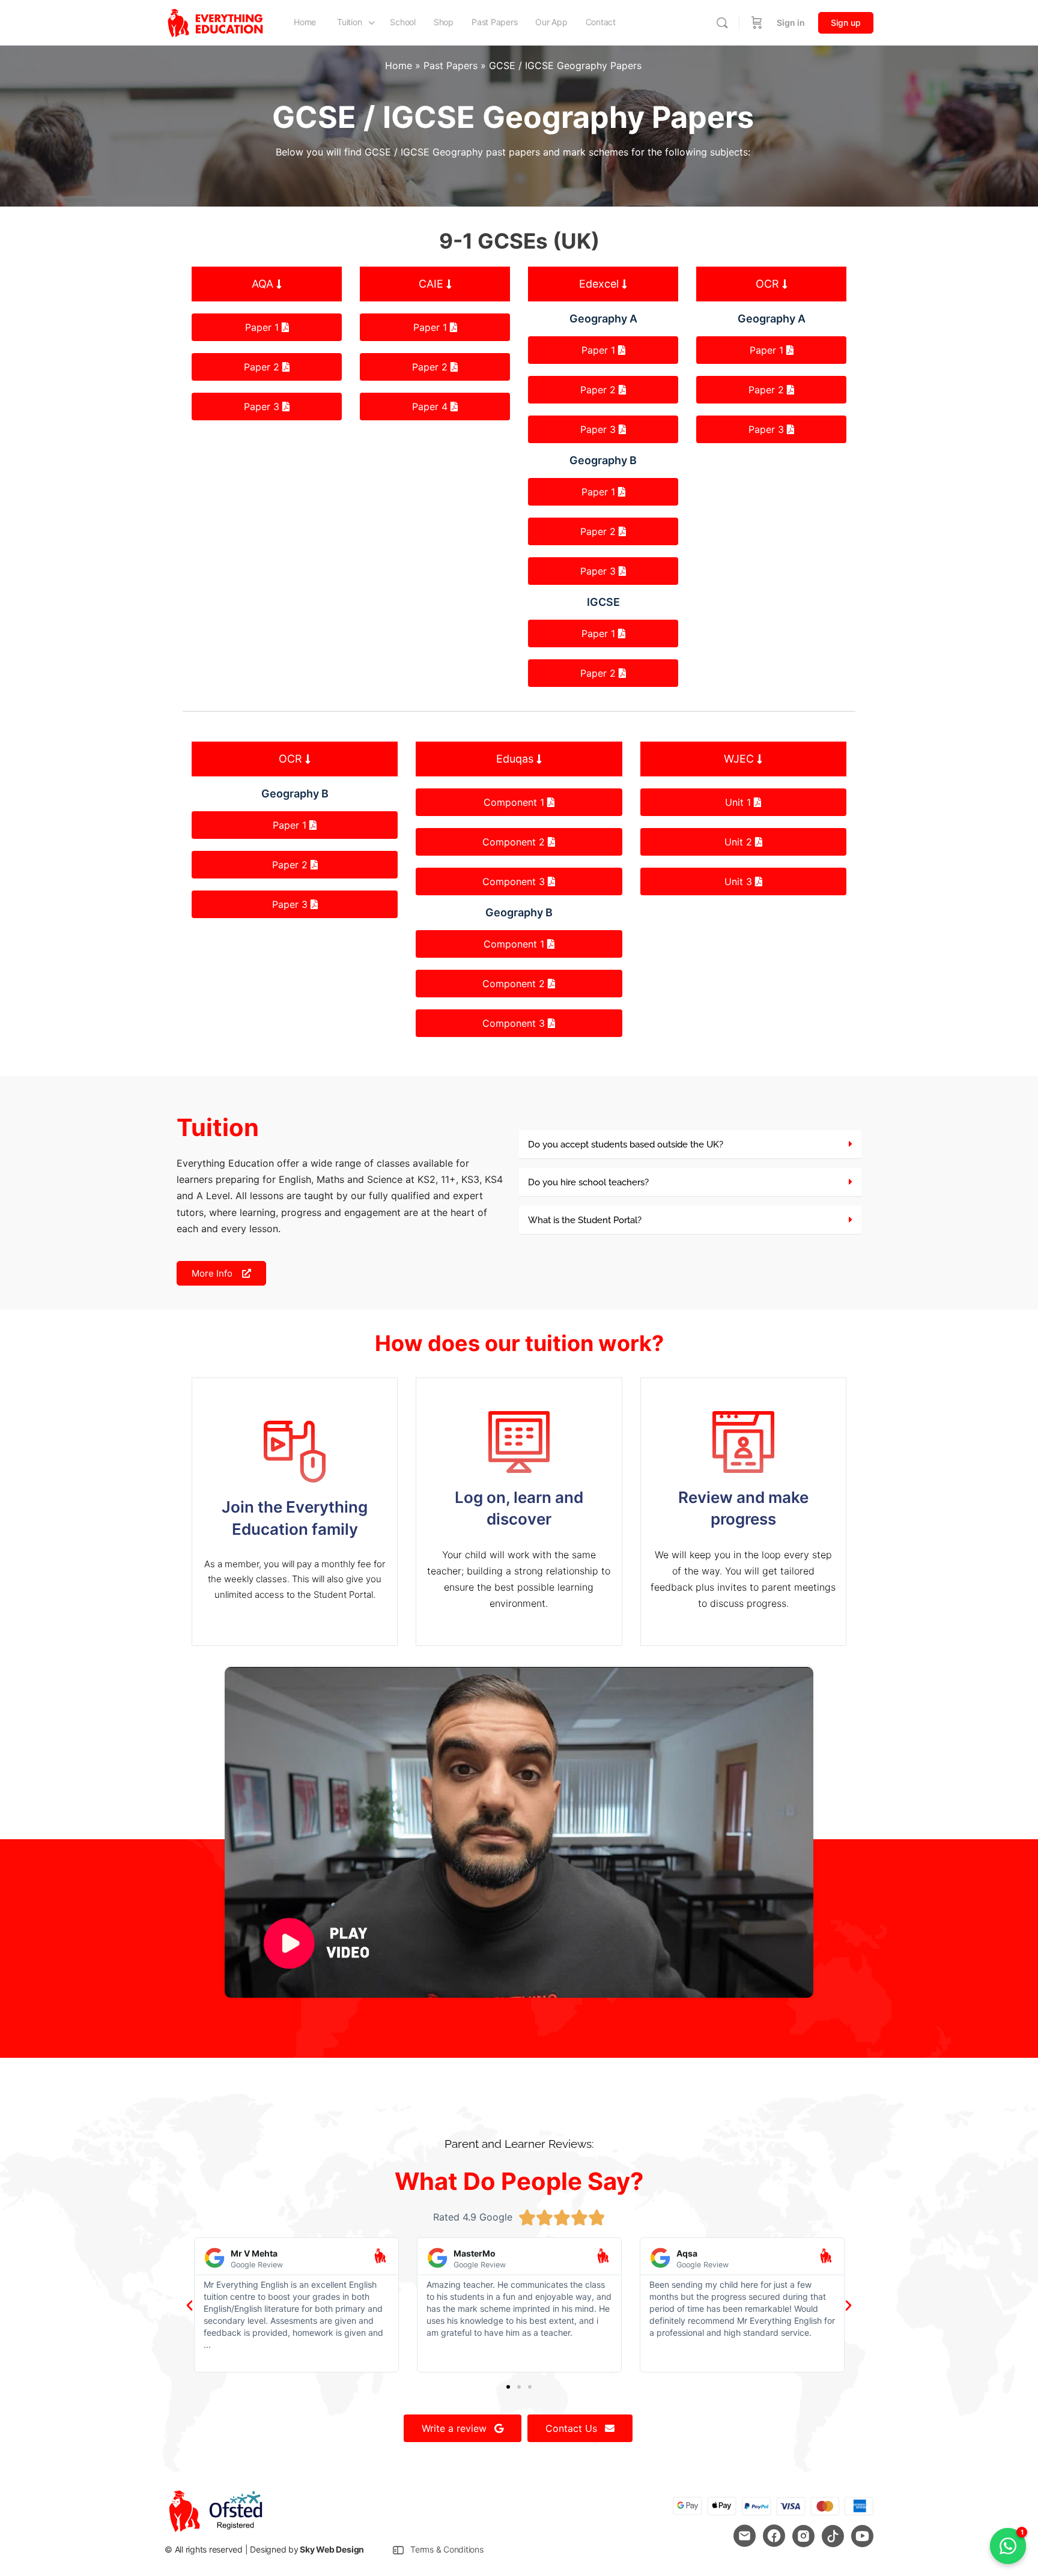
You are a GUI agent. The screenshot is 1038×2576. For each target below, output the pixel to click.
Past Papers (451, 65)
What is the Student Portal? (585, 1220)
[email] (745, 2536)
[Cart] (757, 23)
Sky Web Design (332, 2549)
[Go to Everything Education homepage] (216, 22)
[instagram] (803, 2536)
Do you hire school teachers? (588, 1182)
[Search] (722, 23)
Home (399, 65)
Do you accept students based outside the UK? (626, 1144)
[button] (267, 284)
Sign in (791, 23)
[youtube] (862, 2536)
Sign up (846, 23)
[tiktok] (833, 2536)
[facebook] (774, 2536)
